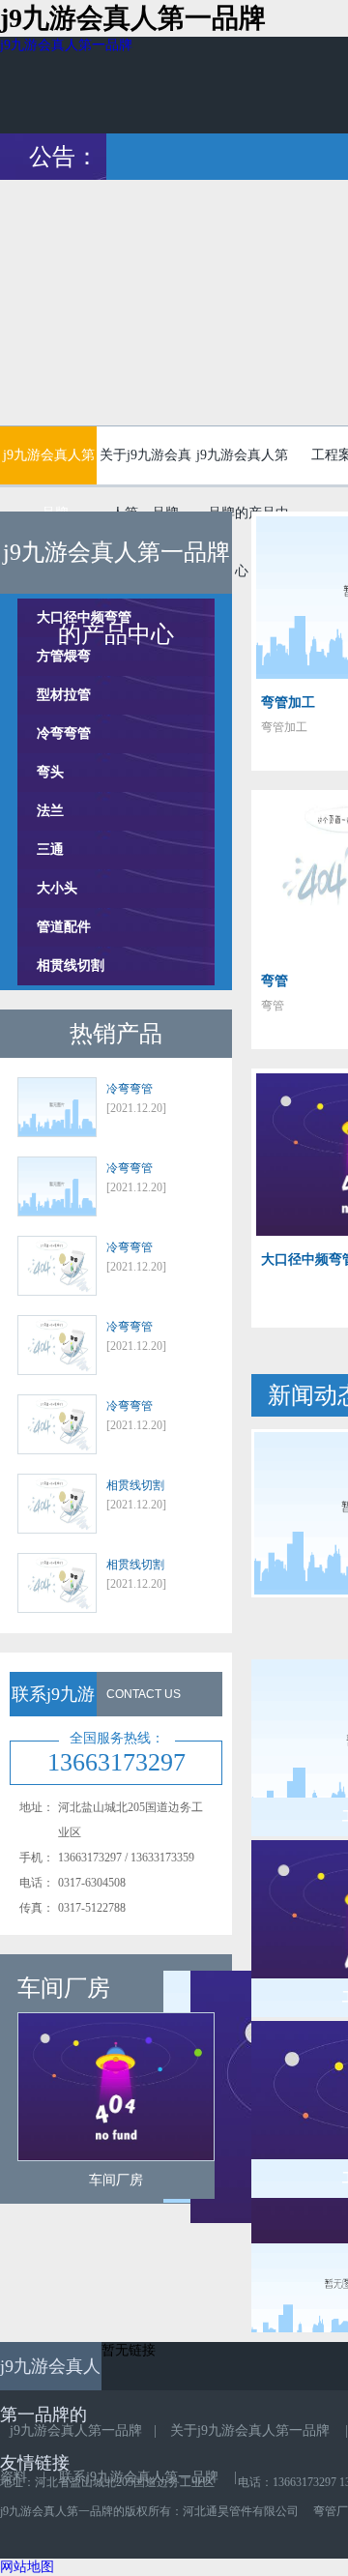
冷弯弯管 (64, 733)
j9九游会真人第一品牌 (66, 45)
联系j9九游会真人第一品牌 (139, 2477)
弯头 (50, 772)
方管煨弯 (64, 656)
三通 (50, 849)
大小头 (57, 888)
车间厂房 (116, 2180)
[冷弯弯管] (57, 1109)
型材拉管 (64, 695)
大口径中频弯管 (84, 617)
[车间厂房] (116, 2087)
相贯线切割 (71, 966)
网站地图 (27, 2567)
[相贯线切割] (57, 1506)
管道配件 (64, 927)
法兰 (50, 811)
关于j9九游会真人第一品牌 (145, 464)
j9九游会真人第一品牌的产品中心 (242, 464)
